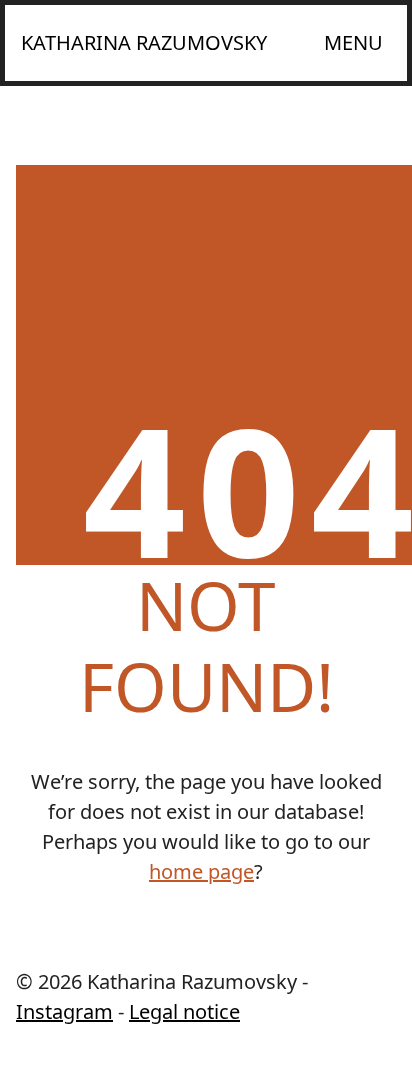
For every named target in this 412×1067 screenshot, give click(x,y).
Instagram (64, 1011)
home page (201, 871)
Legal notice (184, 1011)
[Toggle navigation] (354, 43)
